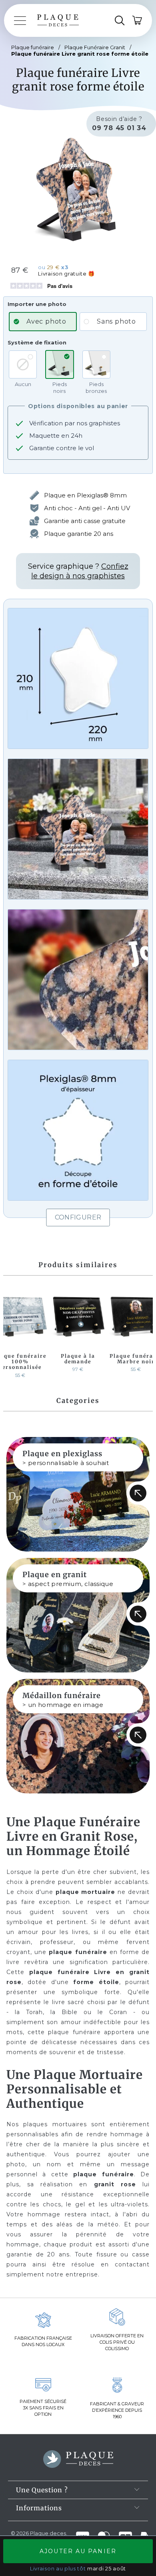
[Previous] (11, 1334)
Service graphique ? (78, 571)
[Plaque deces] (58, 20)
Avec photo (46, 321)
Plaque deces (48, 2533)
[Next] (145, 1334)
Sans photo (116, 321)
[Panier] (138, 20)
